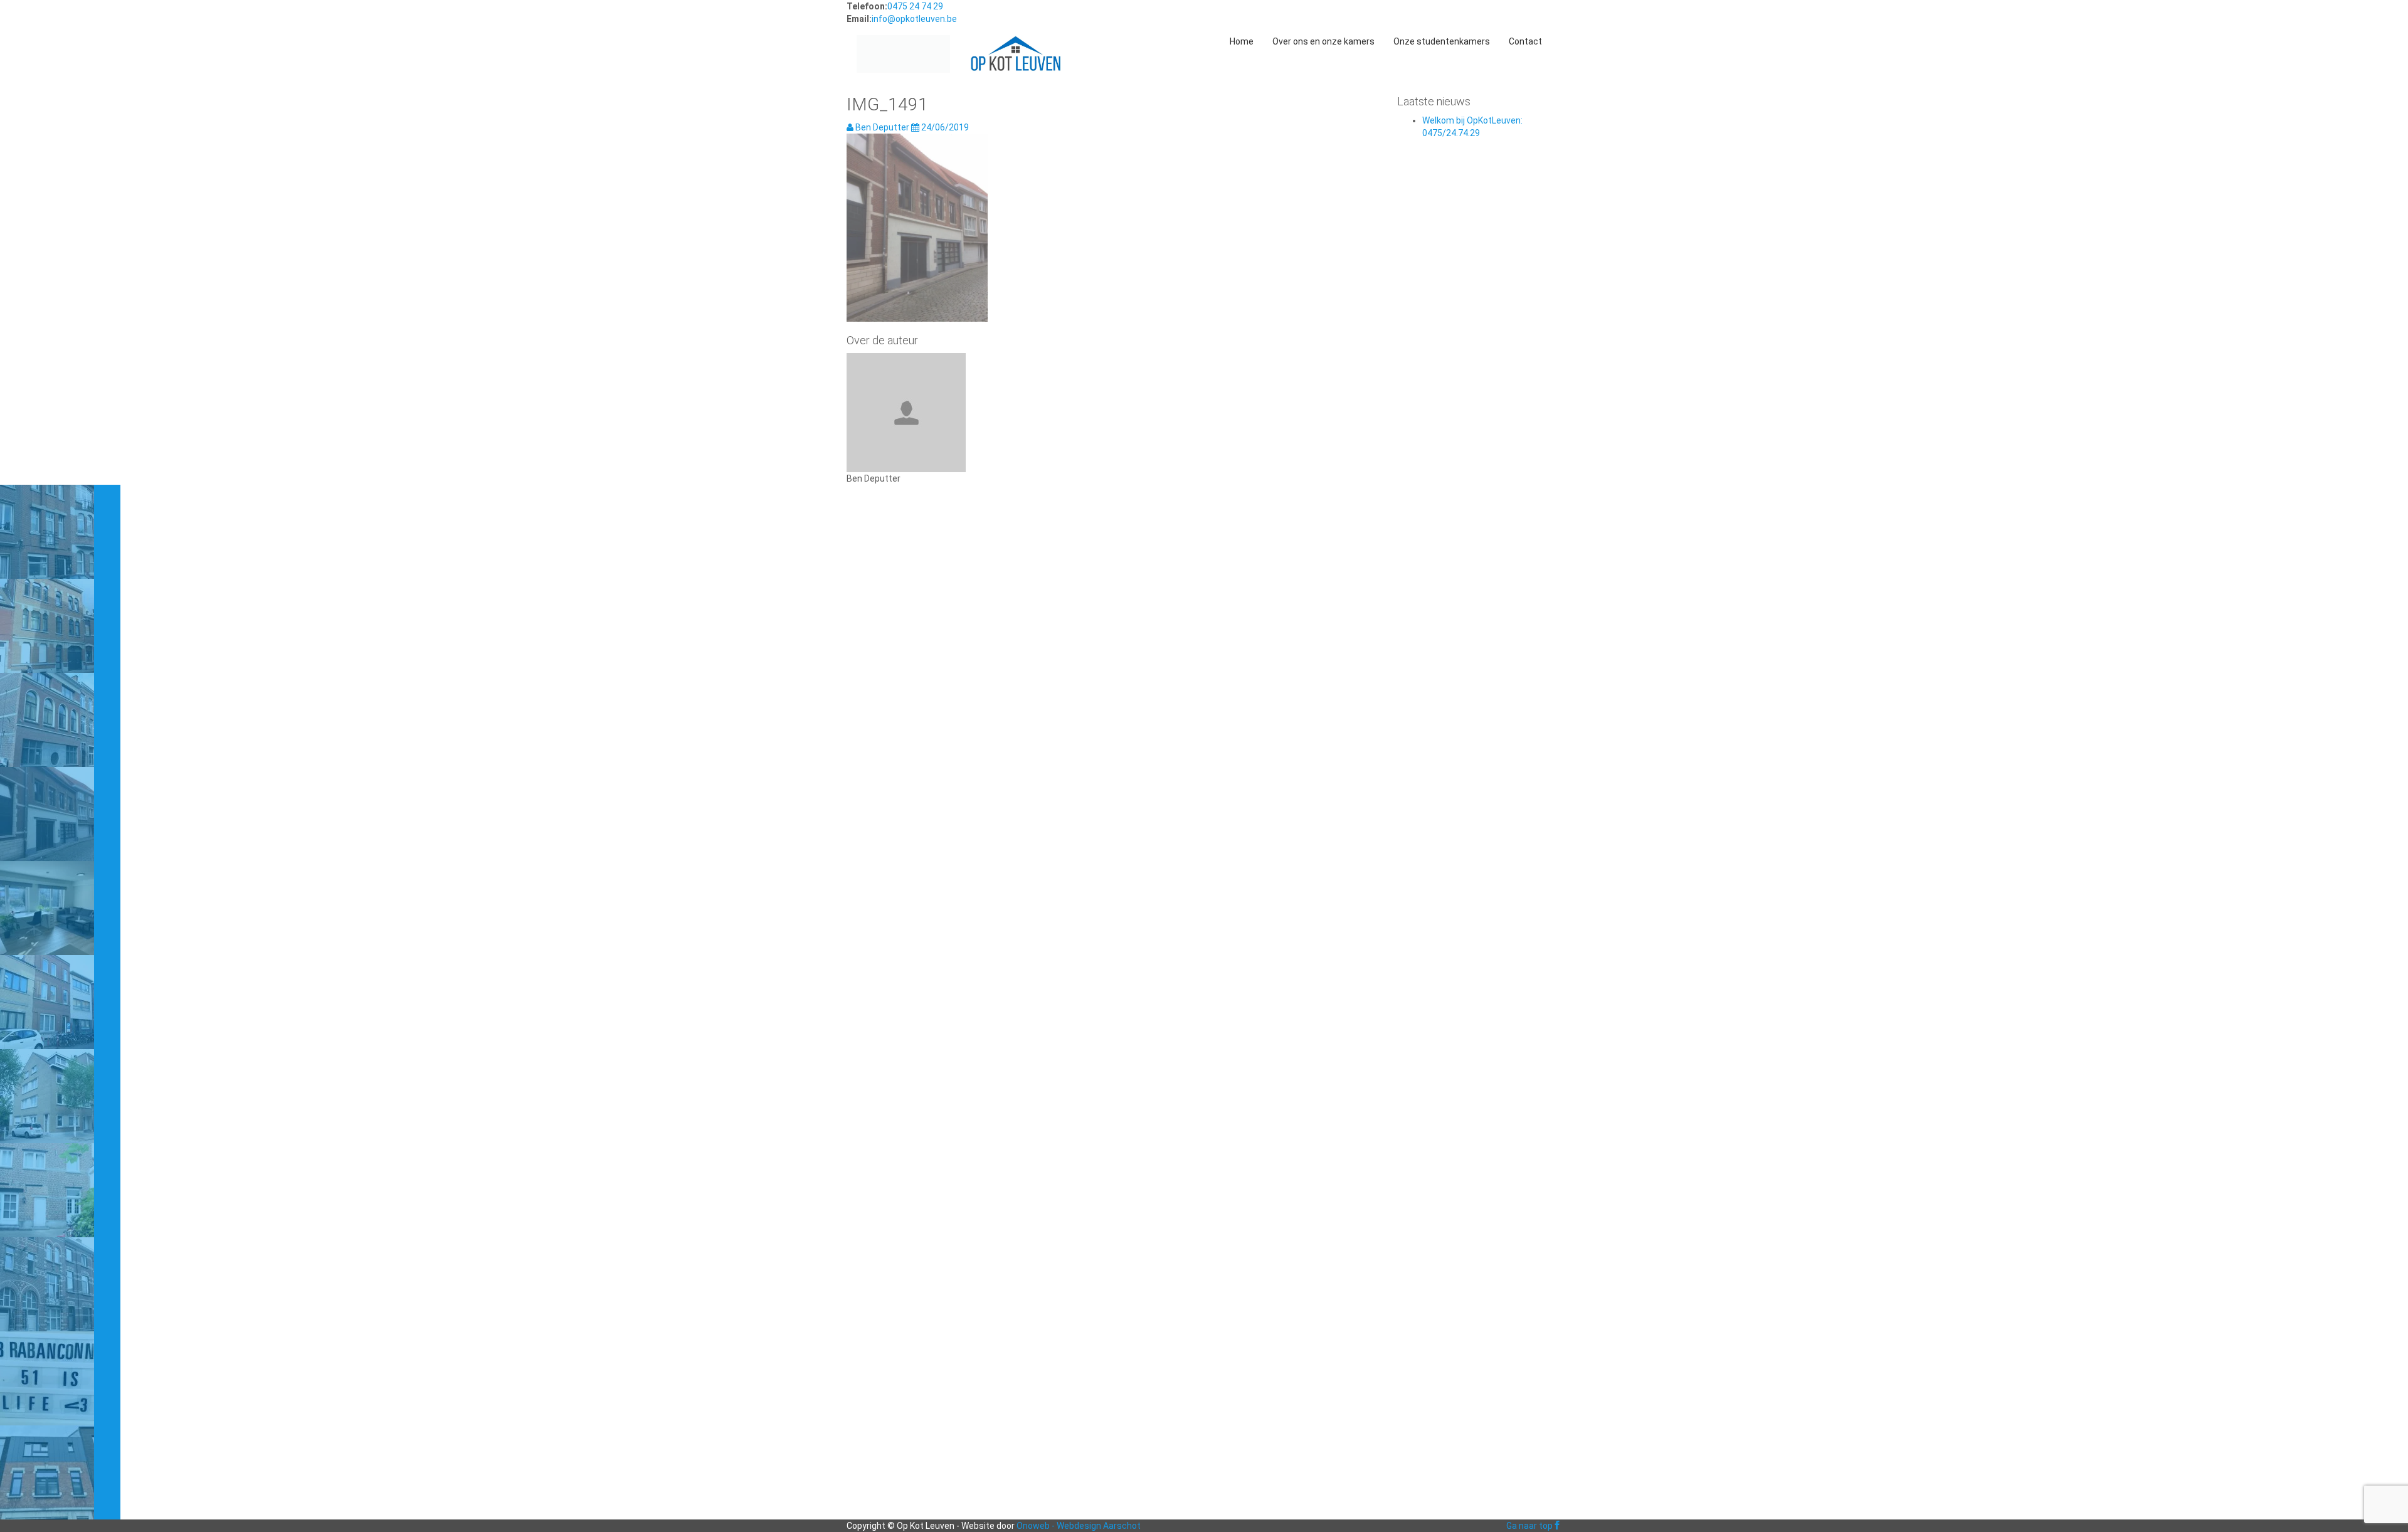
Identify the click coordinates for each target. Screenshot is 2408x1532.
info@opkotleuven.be (914, 19)
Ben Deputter (882, 127)
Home (1242, 41)
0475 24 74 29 (915, 6)
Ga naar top (1529, 1526)
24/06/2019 (944, 127)
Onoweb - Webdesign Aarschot (1079, 1526)
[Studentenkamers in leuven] (903, 41)
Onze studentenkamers (1442, 41)
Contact (1525, 41)
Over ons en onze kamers (1323, 41)
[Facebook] (1557, 1526)
